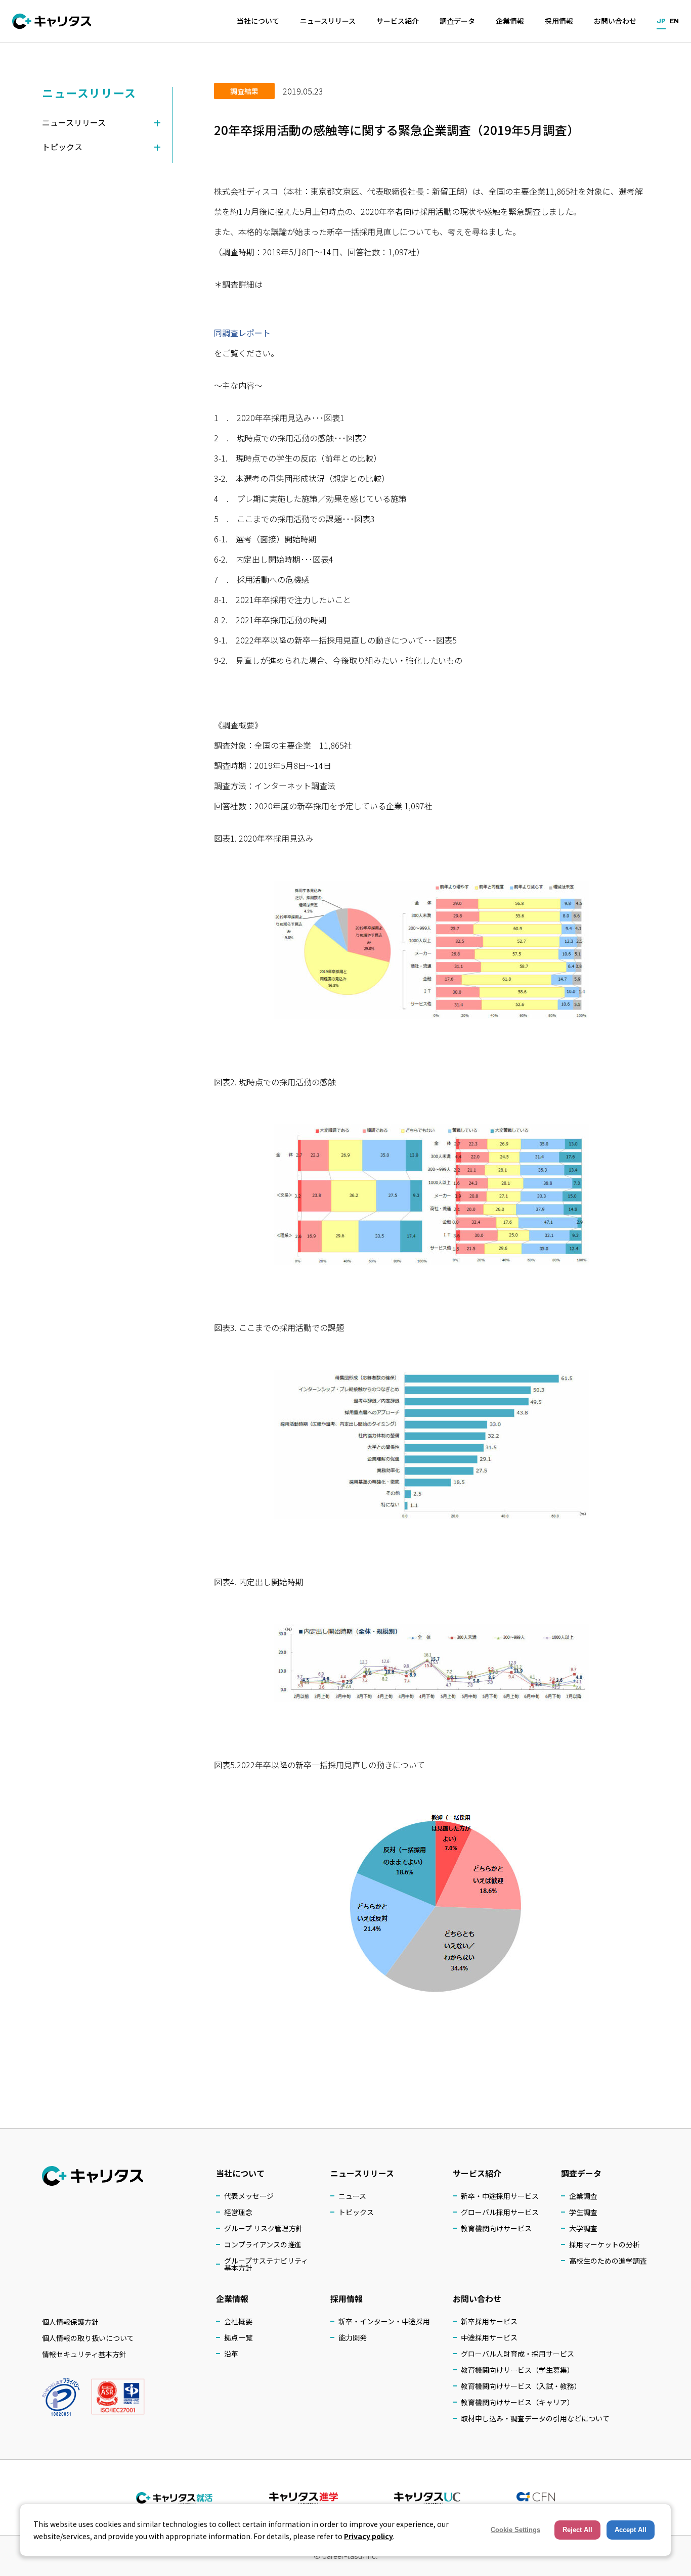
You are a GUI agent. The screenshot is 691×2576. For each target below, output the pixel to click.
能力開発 (353, 2337)
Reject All (577, 2530)
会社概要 (238, 2321)
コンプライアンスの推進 (263, 2244)
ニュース (352, 2196)
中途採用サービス (489, 2337)
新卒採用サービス (489, 2321)
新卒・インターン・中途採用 (384, 2321)
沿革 (231, 2354)
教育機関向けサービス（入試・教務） (521, 2386)
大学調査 (583, 2228)
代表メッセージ (249, 2196)
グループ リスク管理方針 (264, 2228)
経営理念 (238, 2212)
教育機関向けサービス (496, 2228)
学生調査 (583, 2212)
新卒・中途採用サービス (500, 2196)
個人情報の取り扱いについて (88, 2338)
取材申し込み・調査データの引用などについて (535, 2418)
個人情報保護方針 (70, 2322)
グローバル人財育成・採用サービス (517, 2354)
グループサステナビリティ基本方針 (266, 2264)
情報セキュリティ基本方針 (84, 2354)
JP (661, 20)
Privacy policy (369, 2536)
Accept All (631, 2530)
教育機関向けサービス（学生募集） (517, 2370)
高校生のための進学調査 (608, 2261)
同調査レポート (242, 333)
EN (674, 20)
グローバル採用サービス (500, 2212)
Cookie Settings (515, 2530)
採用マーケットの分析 (604, 2244)
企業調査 (583, 2196)
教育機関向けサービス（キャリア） (517, 2402)
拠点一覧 (238, 2337)
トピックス (356, 2212)
